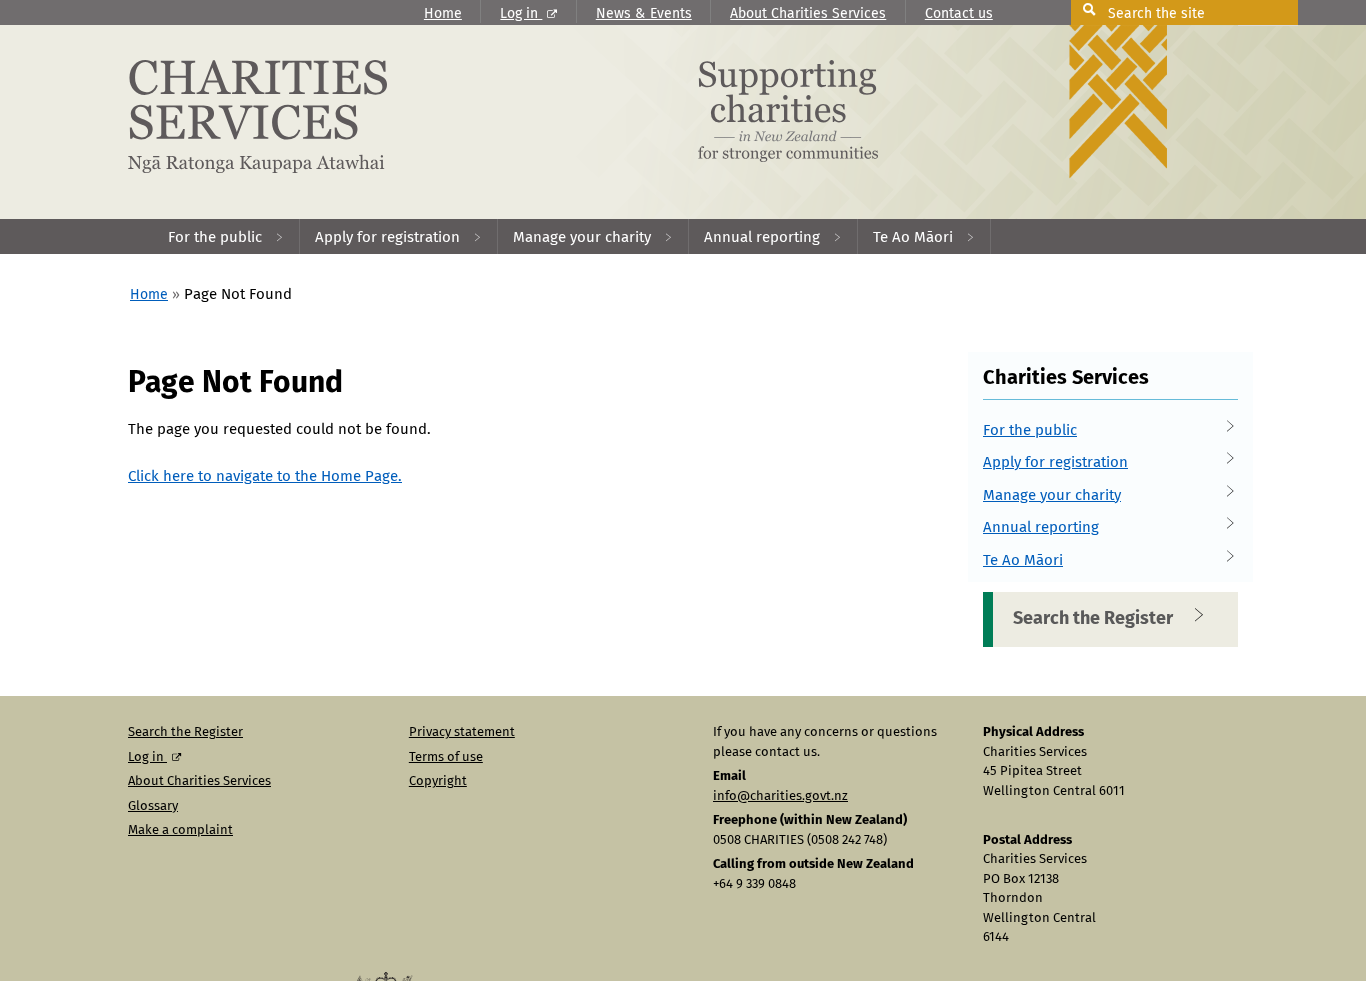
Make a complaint (180, 830)
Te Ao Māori (1023, 560)
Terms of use (446, 757)
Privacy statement (462, 732)
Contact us (959, 14)
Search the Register (1093, 619)
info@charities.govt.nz (780, 796)
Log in (521, 14)
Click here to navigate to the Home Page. (265, 476)
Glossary (153, 806)
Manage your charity (1052, 495)
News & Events (644, 14)
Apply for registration (1055, 462)
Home (443, 14)
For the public (1030, 430)
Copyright (438, 781)
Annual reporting (1041, 527)
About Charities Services (808, 14)
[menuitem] (226, 236)
